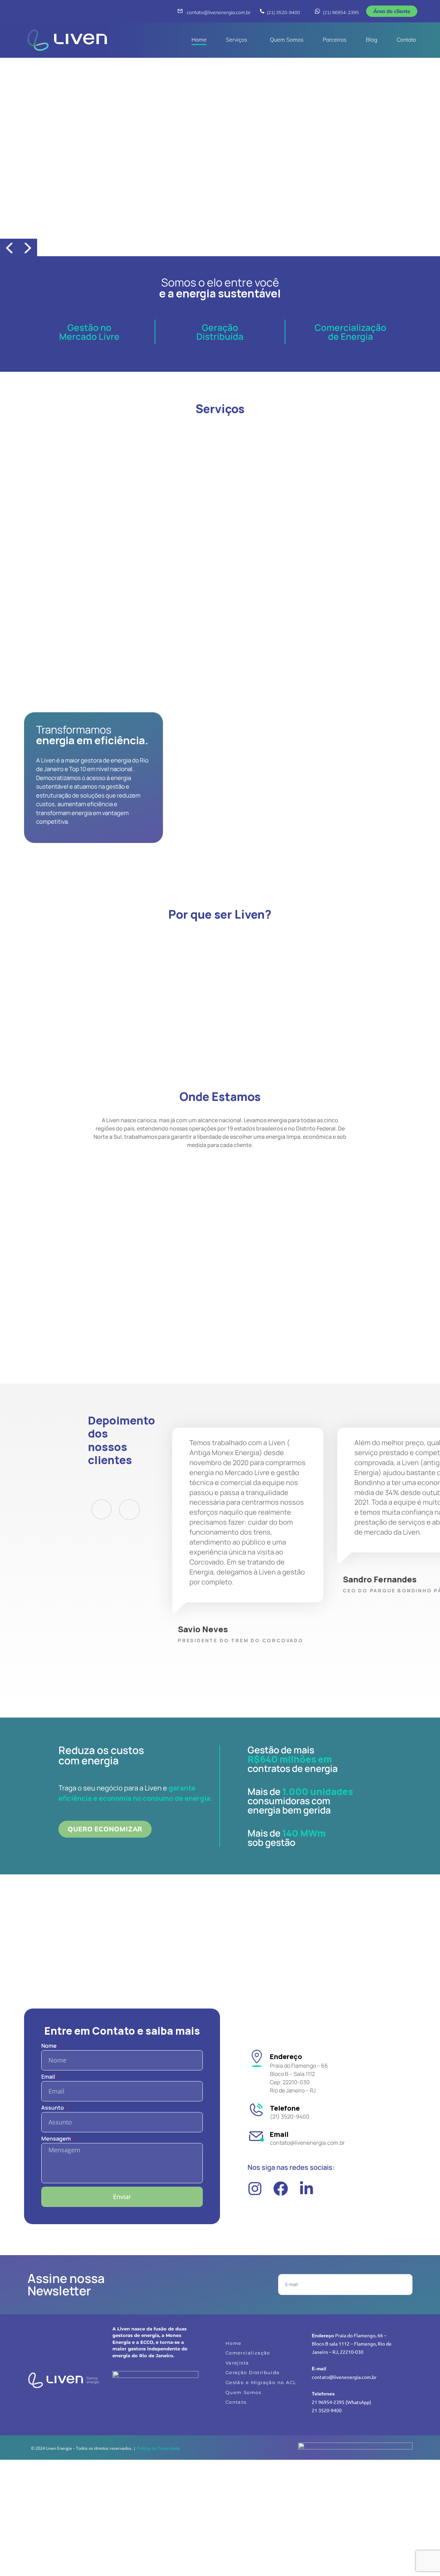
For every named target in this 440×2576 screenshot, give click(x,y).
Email (49, 2077)
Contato (406, 40)
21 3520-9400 (327, 2410)
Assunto (53, 2108)
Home (199, 40)
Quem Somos (287, 40)
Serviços (236, 40)
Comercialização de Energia (350, 332)
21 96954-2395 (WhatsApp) (342, 2402)
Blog (372, 40)
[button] (238, 40)
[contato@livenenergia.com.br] (180, 11)
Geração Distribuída (220, 332)
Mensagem (57, 2139)
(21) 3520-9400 (283, 12)
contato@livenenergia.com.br (219, 12)
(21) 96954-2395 (341, 12)
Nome (49, 2046)
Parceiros (335, 40)
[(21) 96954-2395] (317, 11)
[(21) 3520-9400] (262, 11)
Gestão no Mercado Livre (89, 332)
